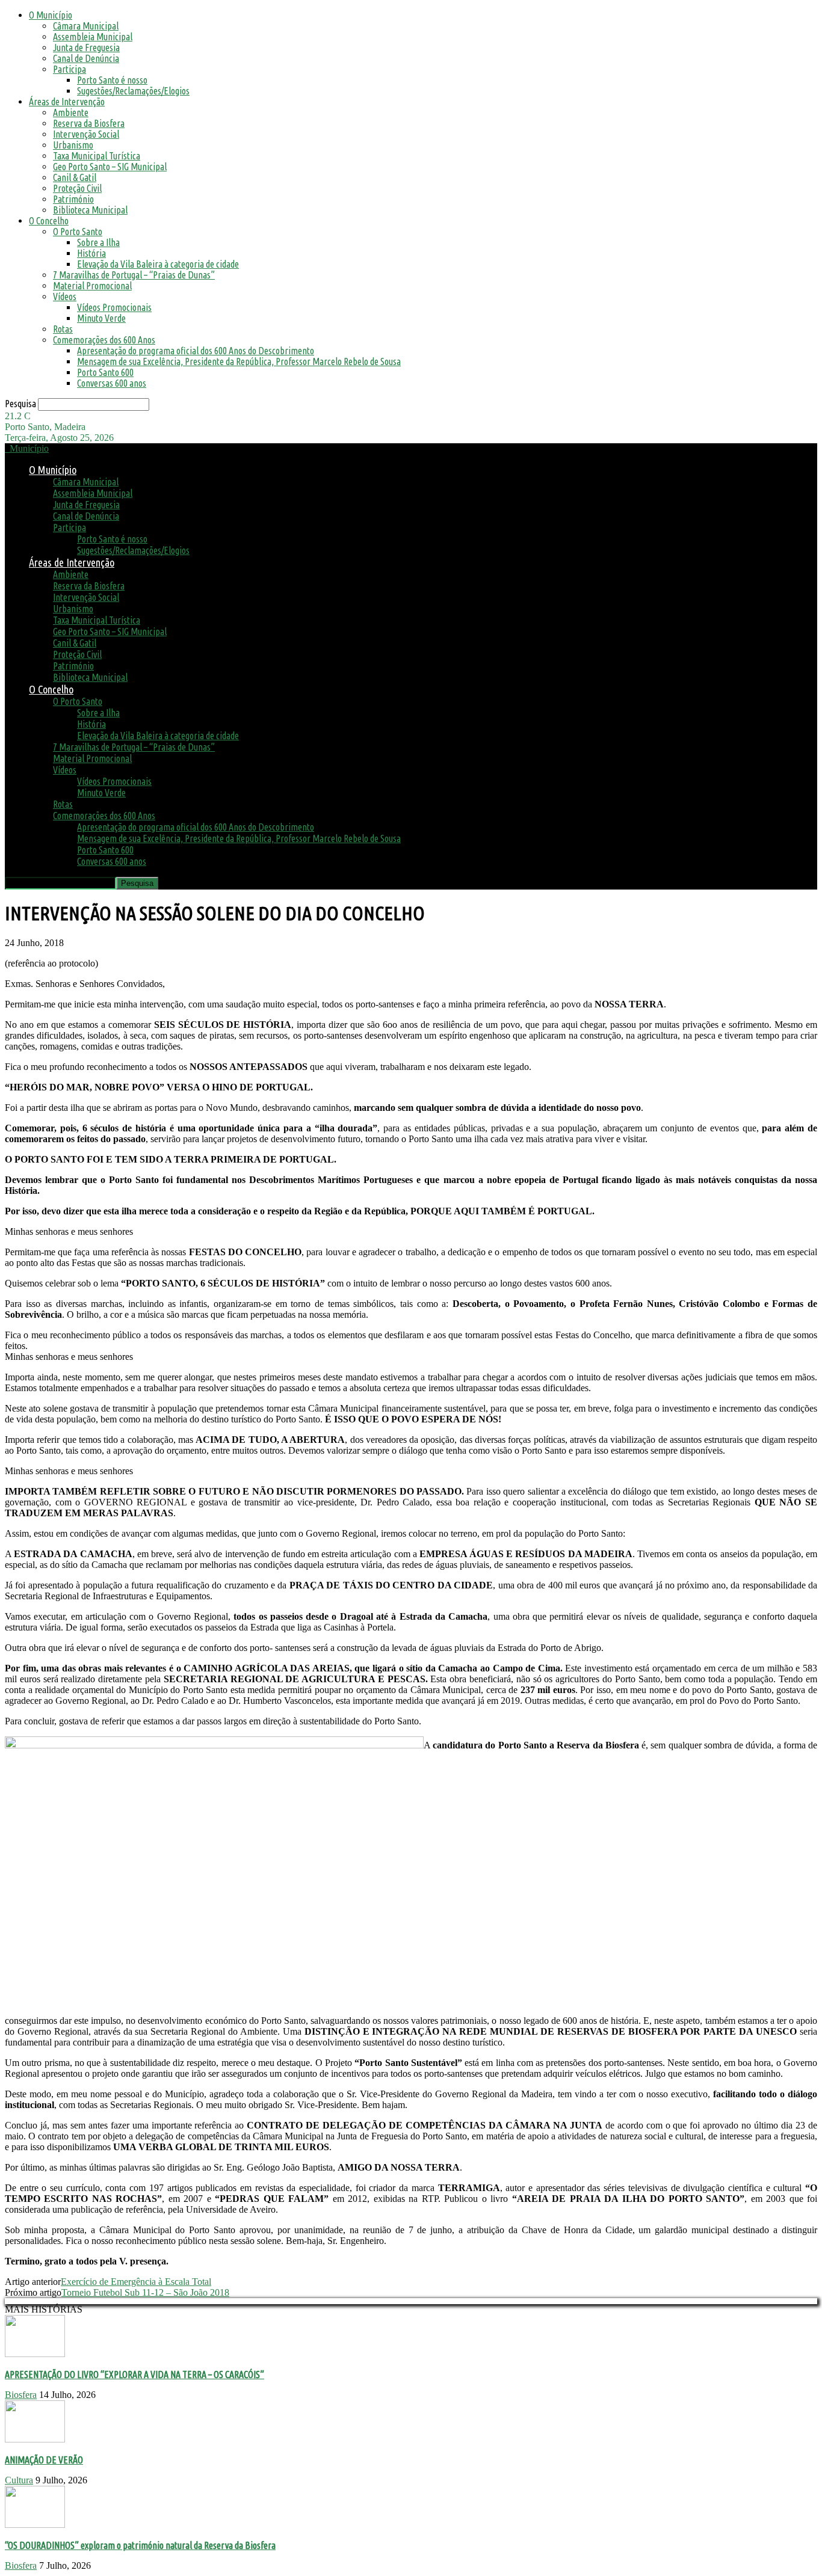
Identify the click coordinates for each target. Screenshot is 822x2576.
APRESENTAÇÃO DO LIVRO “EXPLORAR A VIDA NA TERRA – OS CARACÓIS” (134, 2375)
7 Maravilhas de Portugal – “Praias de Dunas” (134, 275)
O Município (51, 15)
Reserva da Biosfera (89, 123)
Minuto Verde (101, 318)
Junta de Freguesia (86, 48)
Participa (70, 69)
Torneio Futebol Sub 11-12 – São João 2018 (145, 2292)
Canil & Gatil (75, 177)
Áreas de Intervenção (67, 102)
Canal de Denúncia (86, 58)
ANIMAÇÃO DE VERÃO (44, 2460)
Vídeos (65, 297)
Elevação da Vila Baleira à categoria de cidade (158, 264)
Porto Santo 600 (105, 372)
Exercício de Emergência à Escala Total (136, 2282)
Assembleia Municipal (93, 37)
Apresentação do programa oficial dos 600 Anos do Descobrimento (196, 351)
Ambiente (71, 112)
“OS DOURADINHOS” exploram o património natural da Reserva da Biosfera (140, 2545)
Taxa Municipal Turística (97, 156)
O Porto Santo (78, 232)
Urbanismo (73, 145)
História (91, 253)
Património (73, 199)
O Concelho (49, 221)
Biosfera (21, 2395)
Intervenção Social (86, 134)
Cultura (19, 2480)
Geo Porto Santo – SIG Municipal (110, 167)
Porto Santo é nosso (112, 80)
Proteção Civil (77, 188)
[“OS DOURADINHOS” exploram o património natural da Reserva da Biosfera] (35, 2525)
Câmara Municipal (86, 26)
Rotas (63, 329)
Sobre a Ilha (98, 242)
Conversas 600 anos (112, 383)
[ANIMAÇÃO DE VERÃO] (35, 2439)
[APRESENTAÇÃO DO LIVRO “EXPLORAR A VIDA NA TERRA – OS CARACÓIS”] (35, 2354)
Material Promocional (92, 286)
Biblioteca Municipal (90, 210)
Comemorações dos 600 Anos (104, 340)
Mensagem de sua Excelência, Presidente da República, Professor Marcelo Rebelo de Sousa (239, 361)
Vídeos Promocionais (114, 307)
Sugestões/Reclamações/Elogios (133, 91)
